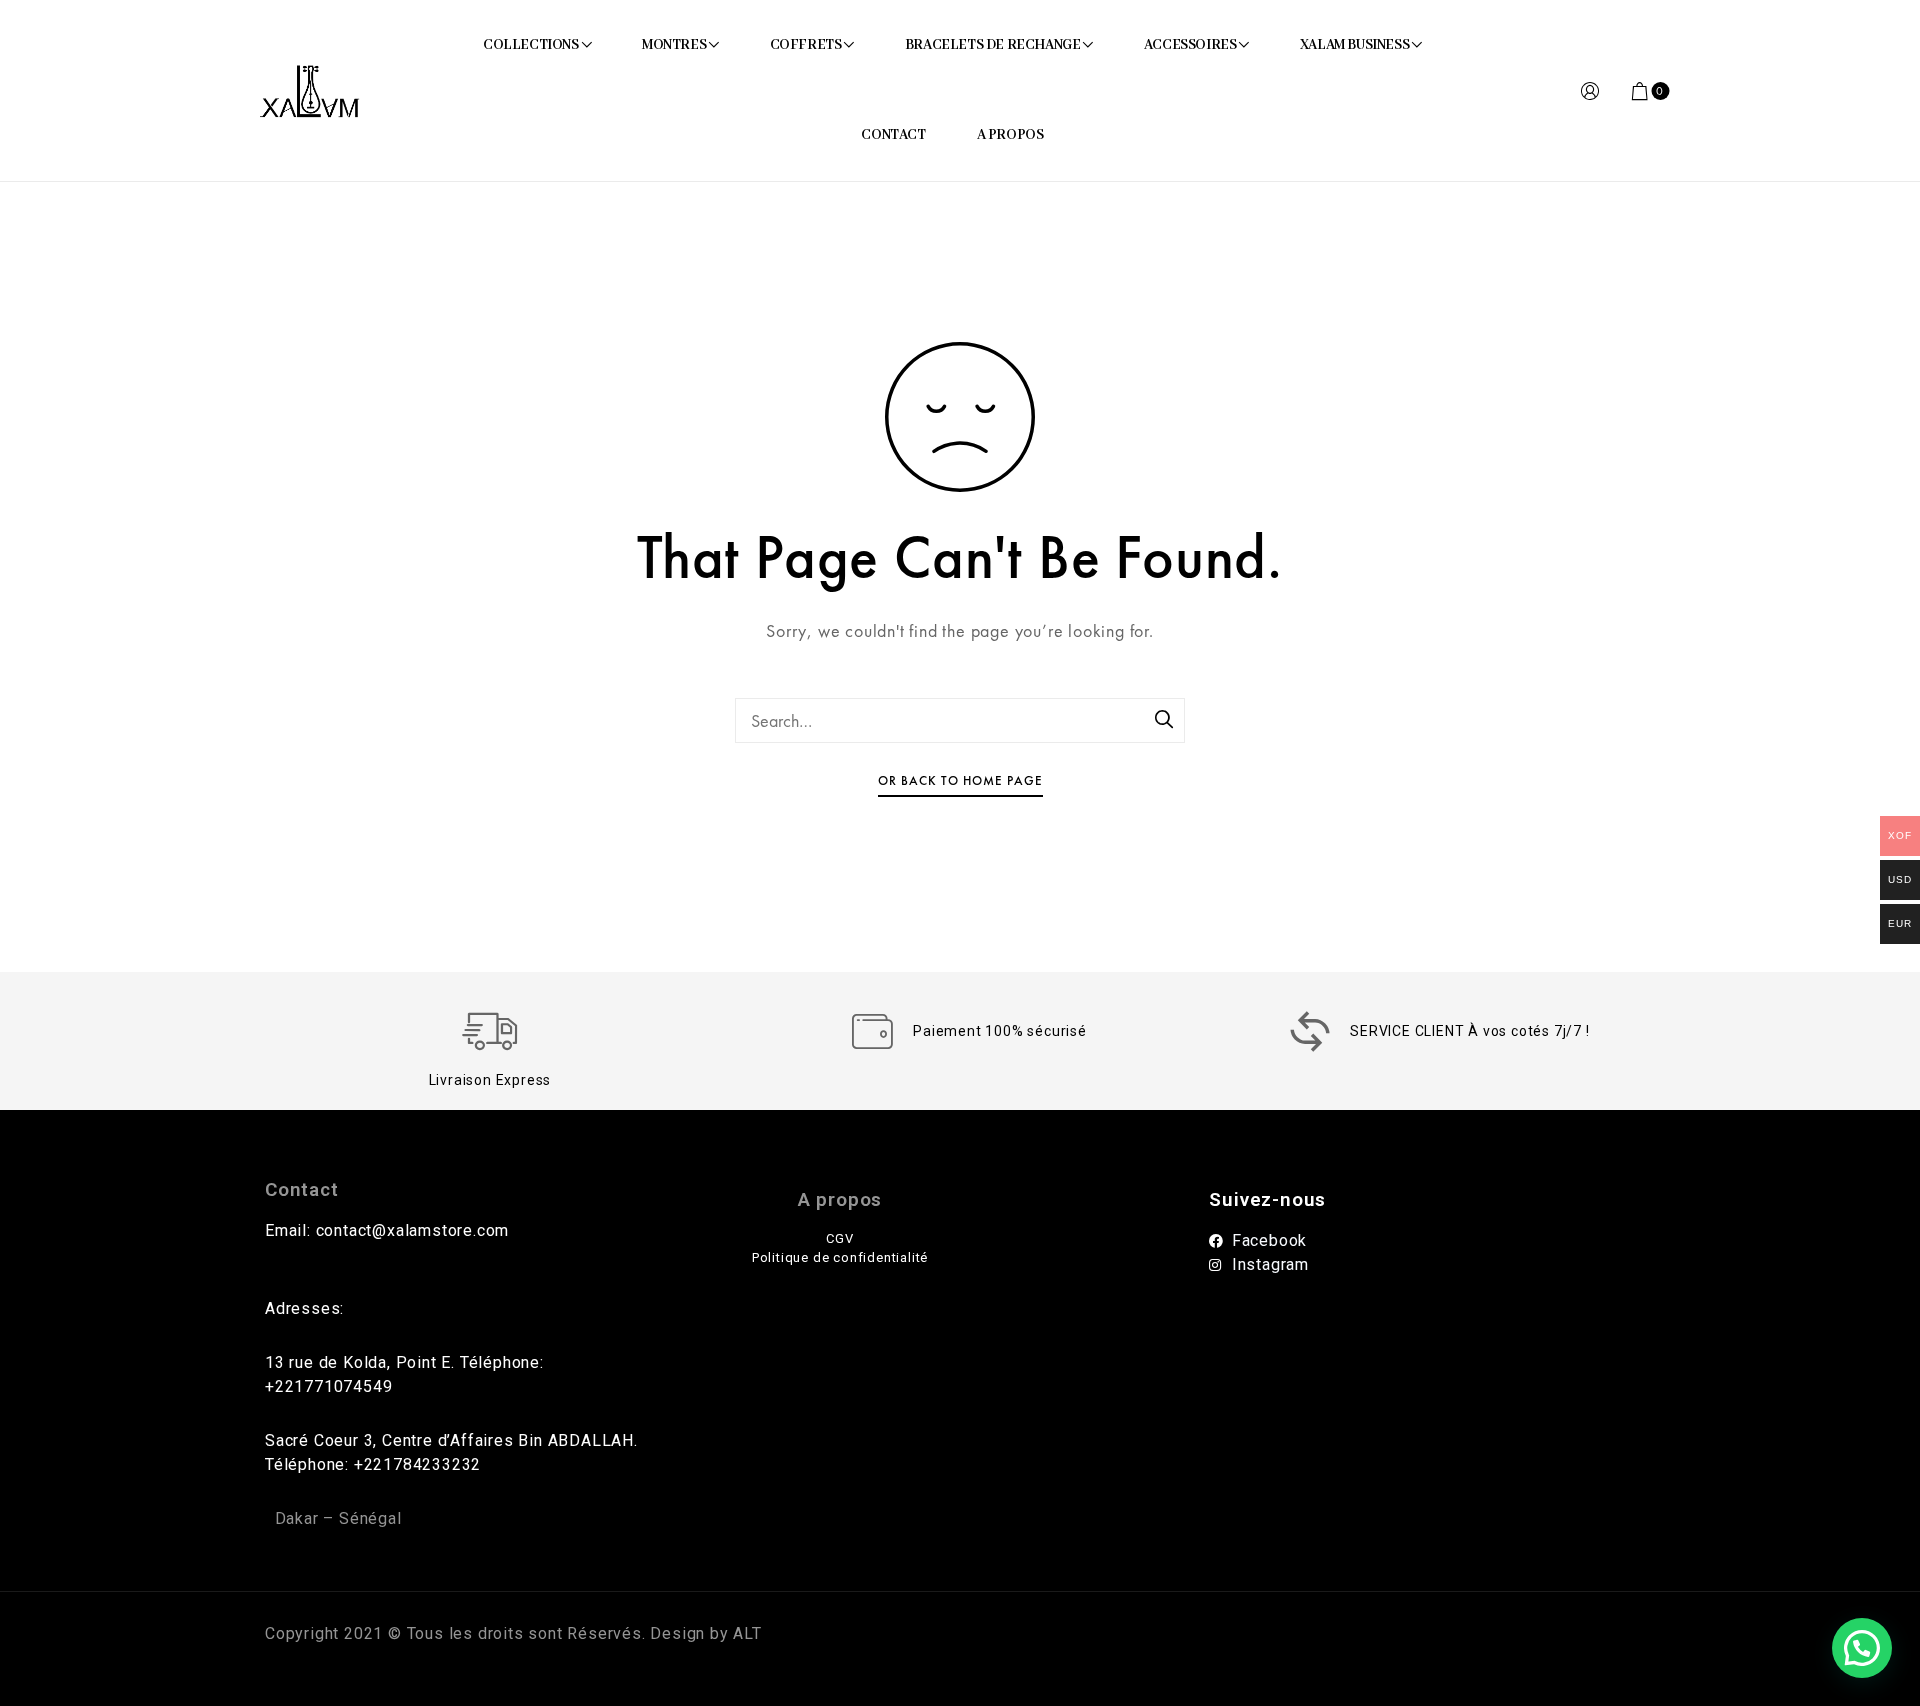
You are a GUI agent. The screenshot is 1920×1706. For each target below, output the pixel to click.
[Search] (1165, 721)
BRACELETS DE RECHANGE (993, 45)
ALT (745, 1633)
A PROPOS (1010, 135)
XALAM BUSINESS (1354, 45)
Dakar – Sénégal (338, 1518)
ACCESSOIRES (1190, 45)
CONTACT (893, 135)
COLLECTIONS (531, 45)
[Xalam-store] (309, 91)
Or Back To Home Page (960, 780)
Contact (302, 1189)
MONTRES (674, 45)
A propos (840, 1199)
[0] (1641, 91)
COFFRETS (806, 45)
